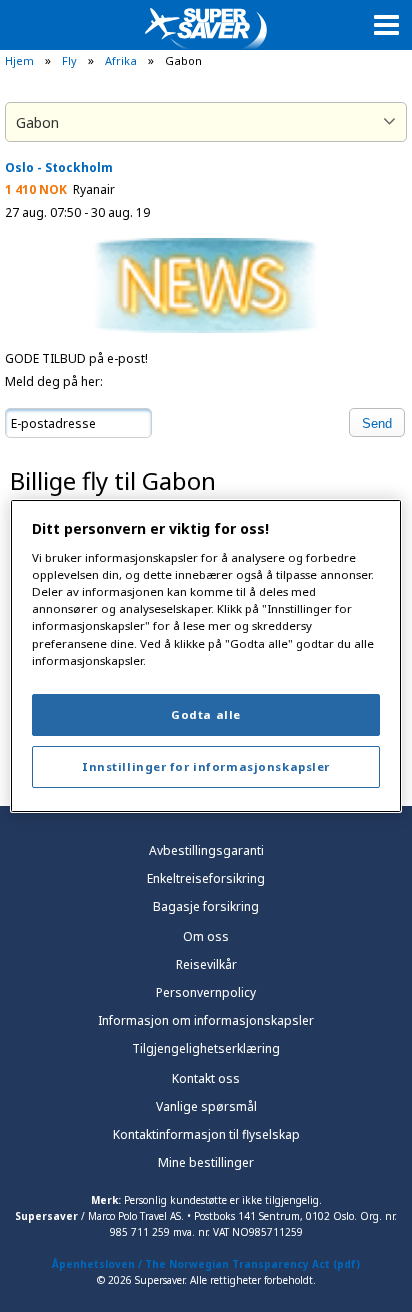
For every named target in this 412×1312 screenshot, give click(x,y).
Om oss (206, 936)
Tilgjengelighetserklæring (206, 1048)
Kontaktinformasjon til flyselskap (206, 1134)
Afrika (121, 60)
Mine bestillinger (206, 1162)
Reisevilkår (206, 964)
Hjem (19, 60)
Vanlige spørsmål (206, 1106)
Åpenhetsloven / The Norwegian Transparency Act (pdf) (206, 1264)
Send (377, 423)
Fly (69, 60)
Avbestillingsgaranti (206, 850)
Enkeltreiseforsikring (206, 878)
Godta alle (206, 714)
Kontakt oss (206, 1078)
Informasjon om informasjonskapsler (206, 1020)
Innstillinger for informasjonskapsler (206, 766)
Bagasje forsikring (206, 906)
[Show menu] (386, 24)
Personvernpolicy (206, 992)
